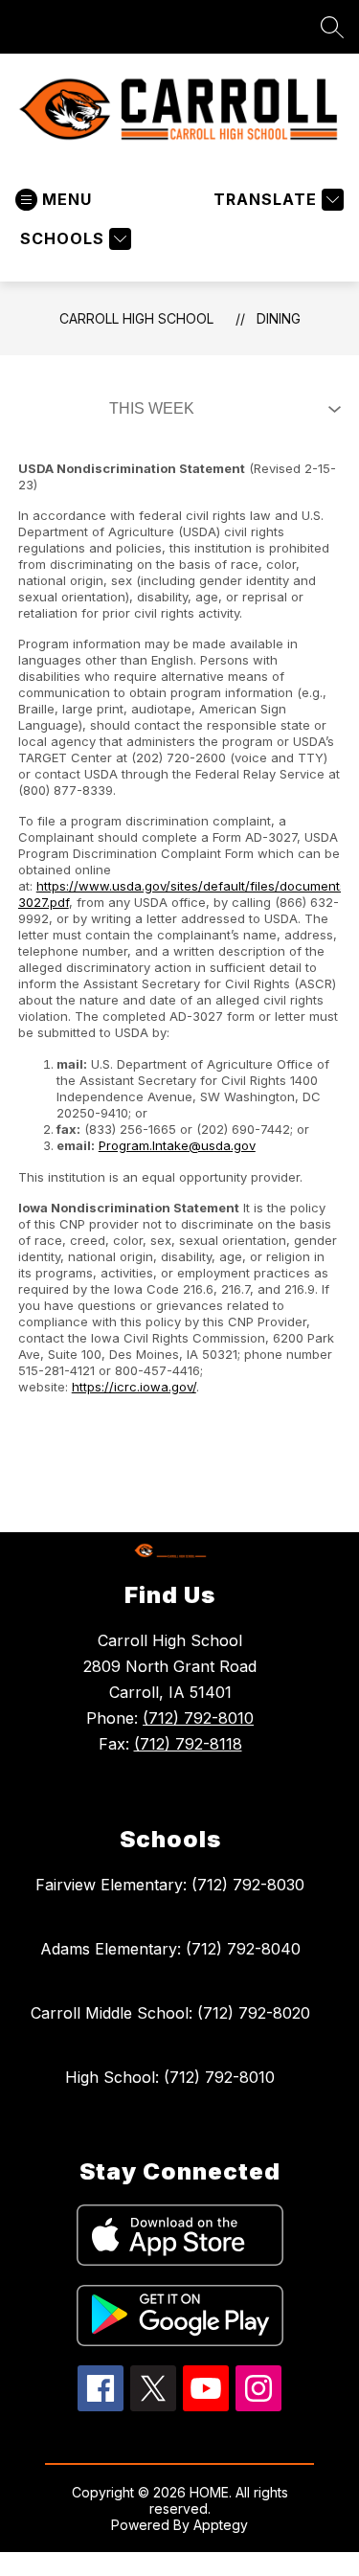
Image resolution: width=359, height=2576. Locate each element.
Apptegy (221, 2525)
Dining (279, 318)
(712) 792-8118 (188, 1744)
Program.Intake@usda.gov (177, 1145)
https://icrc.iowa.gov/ (134, 1387)
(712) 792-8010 (198, 1718)
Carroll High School (136, 318)
